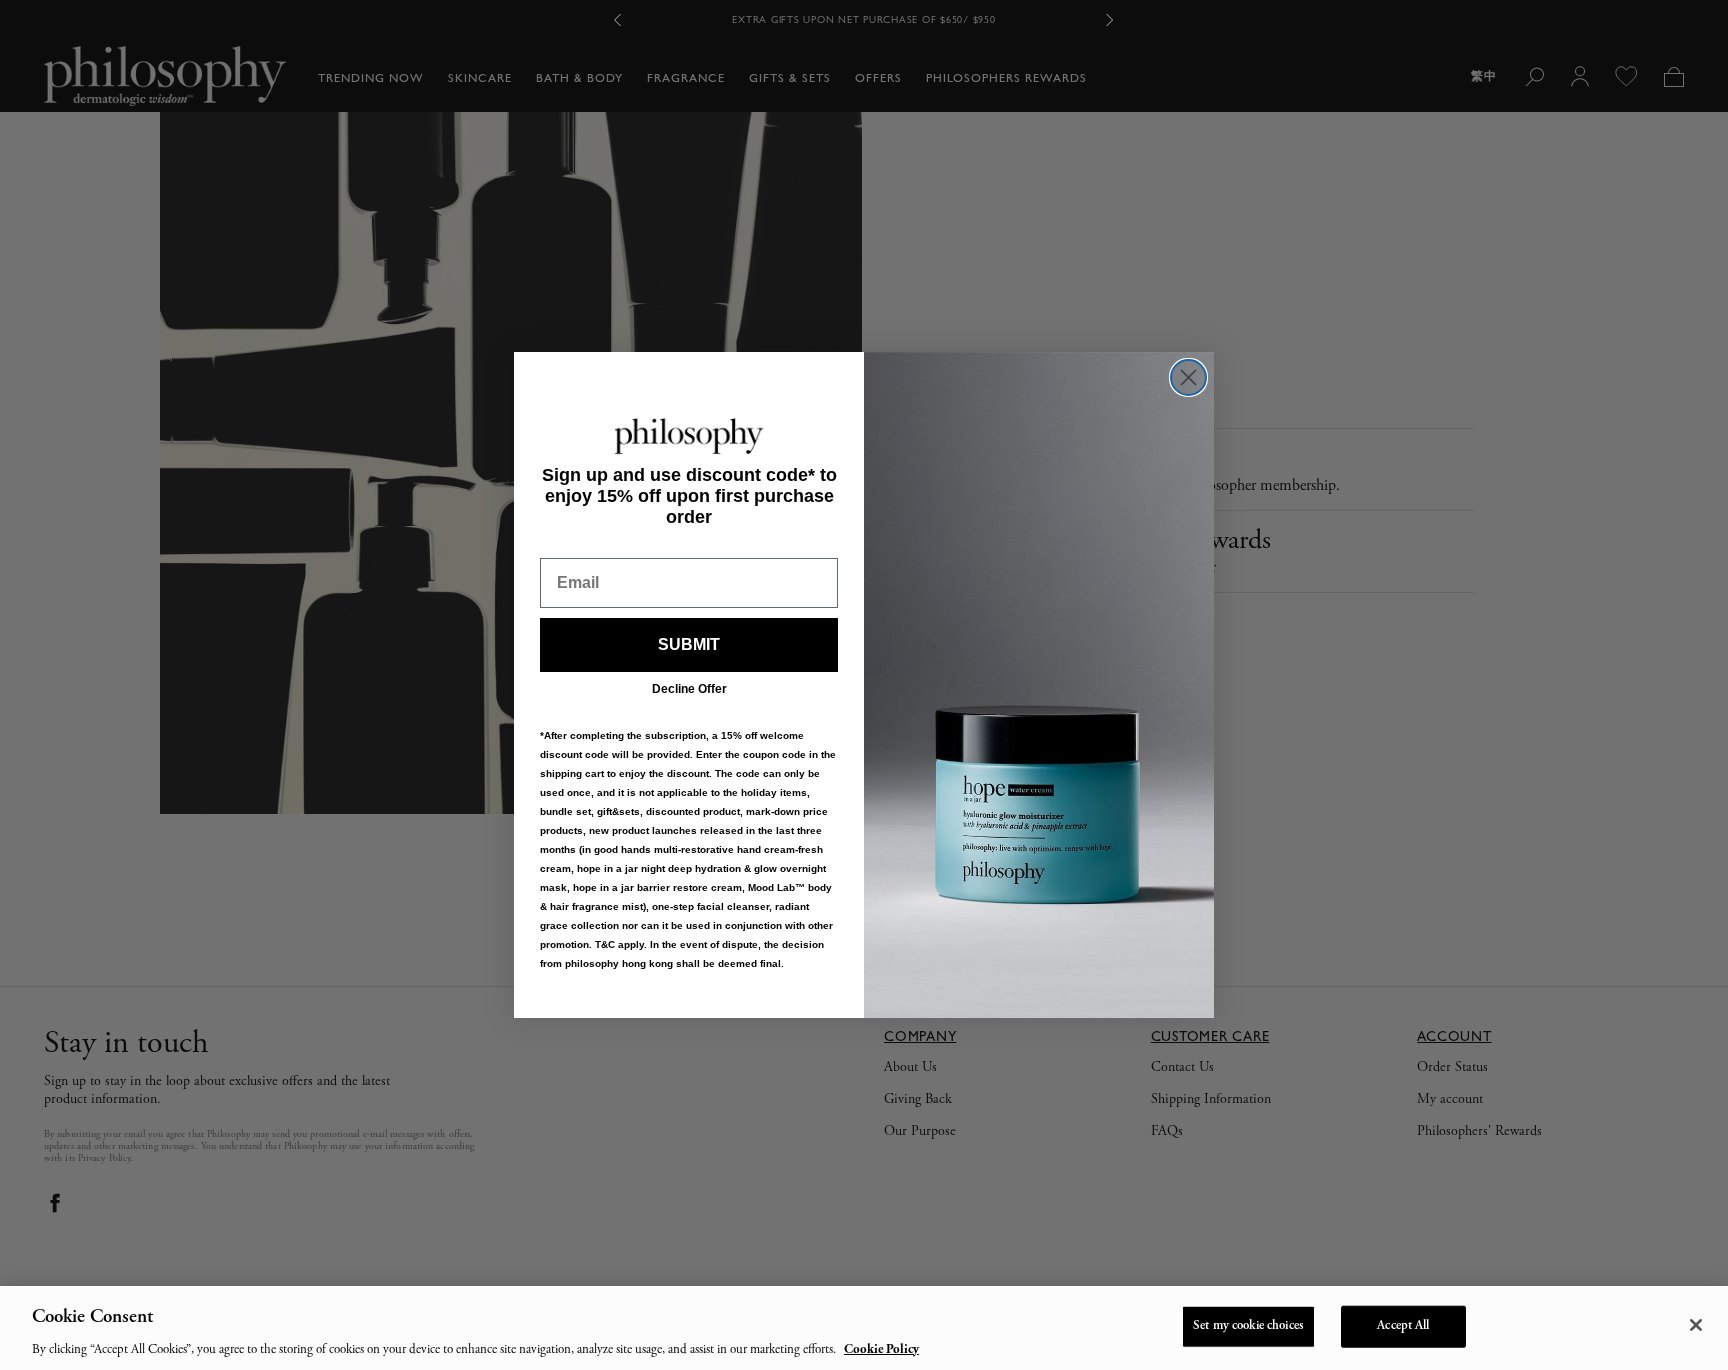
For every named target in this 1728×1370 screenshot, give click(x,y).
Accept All (1403, 1325)
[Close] (1696, 1325)
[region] (864, 1328)
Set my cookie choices (1248, 1325)
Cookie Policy (881, 1349)
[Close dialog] (1188, 377)
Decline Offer (689, 689)
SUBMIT (689, 644)
